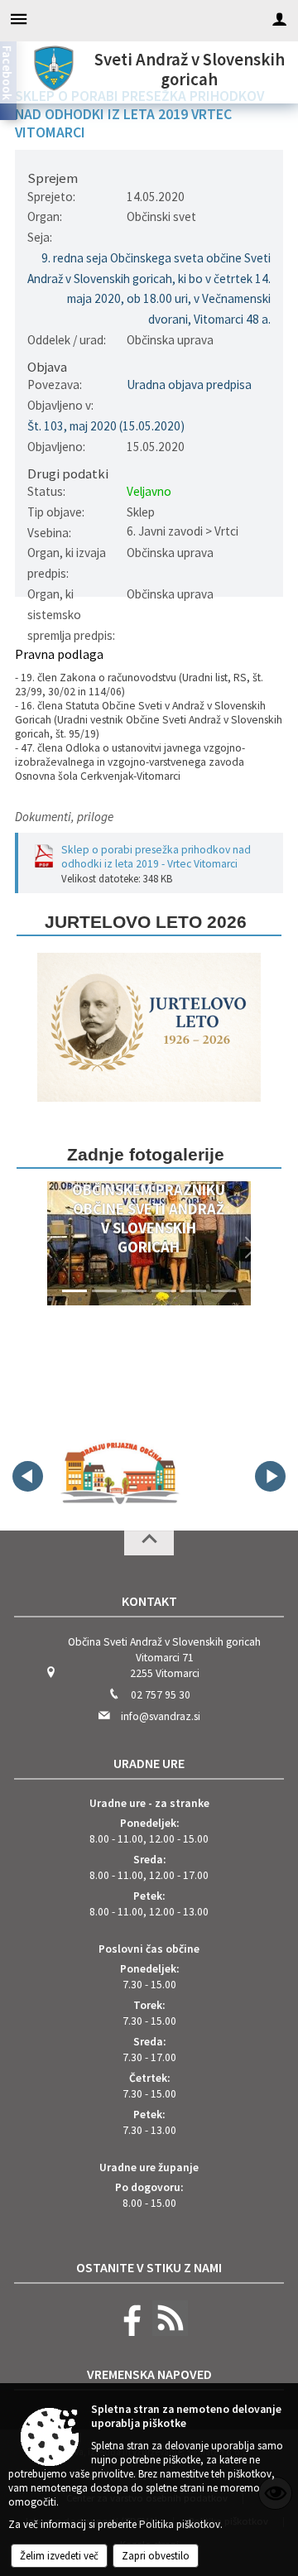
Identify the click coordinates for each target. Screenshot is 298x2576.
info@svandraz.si (161, 1716)
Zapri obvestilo (156, 2556)
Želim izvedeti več (59, 2556)
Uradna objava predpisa (189, 384)
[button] (47, 1247)
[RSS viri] (168, 2332)
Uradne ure (149, 1763)
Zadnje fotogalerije (146, 1154)
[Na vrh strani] (149, 1543)
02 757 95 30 (161, 1695)
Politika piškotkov (180, 2524)
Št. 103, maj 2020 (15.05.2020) (106, 426)
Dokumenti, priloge (64, 817)
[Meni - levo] (19, 19)
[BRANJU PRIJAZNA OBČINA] (119, 1473)
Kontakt (149, 1601)
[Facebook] (128, 2332)
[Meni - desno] (279, 19)
